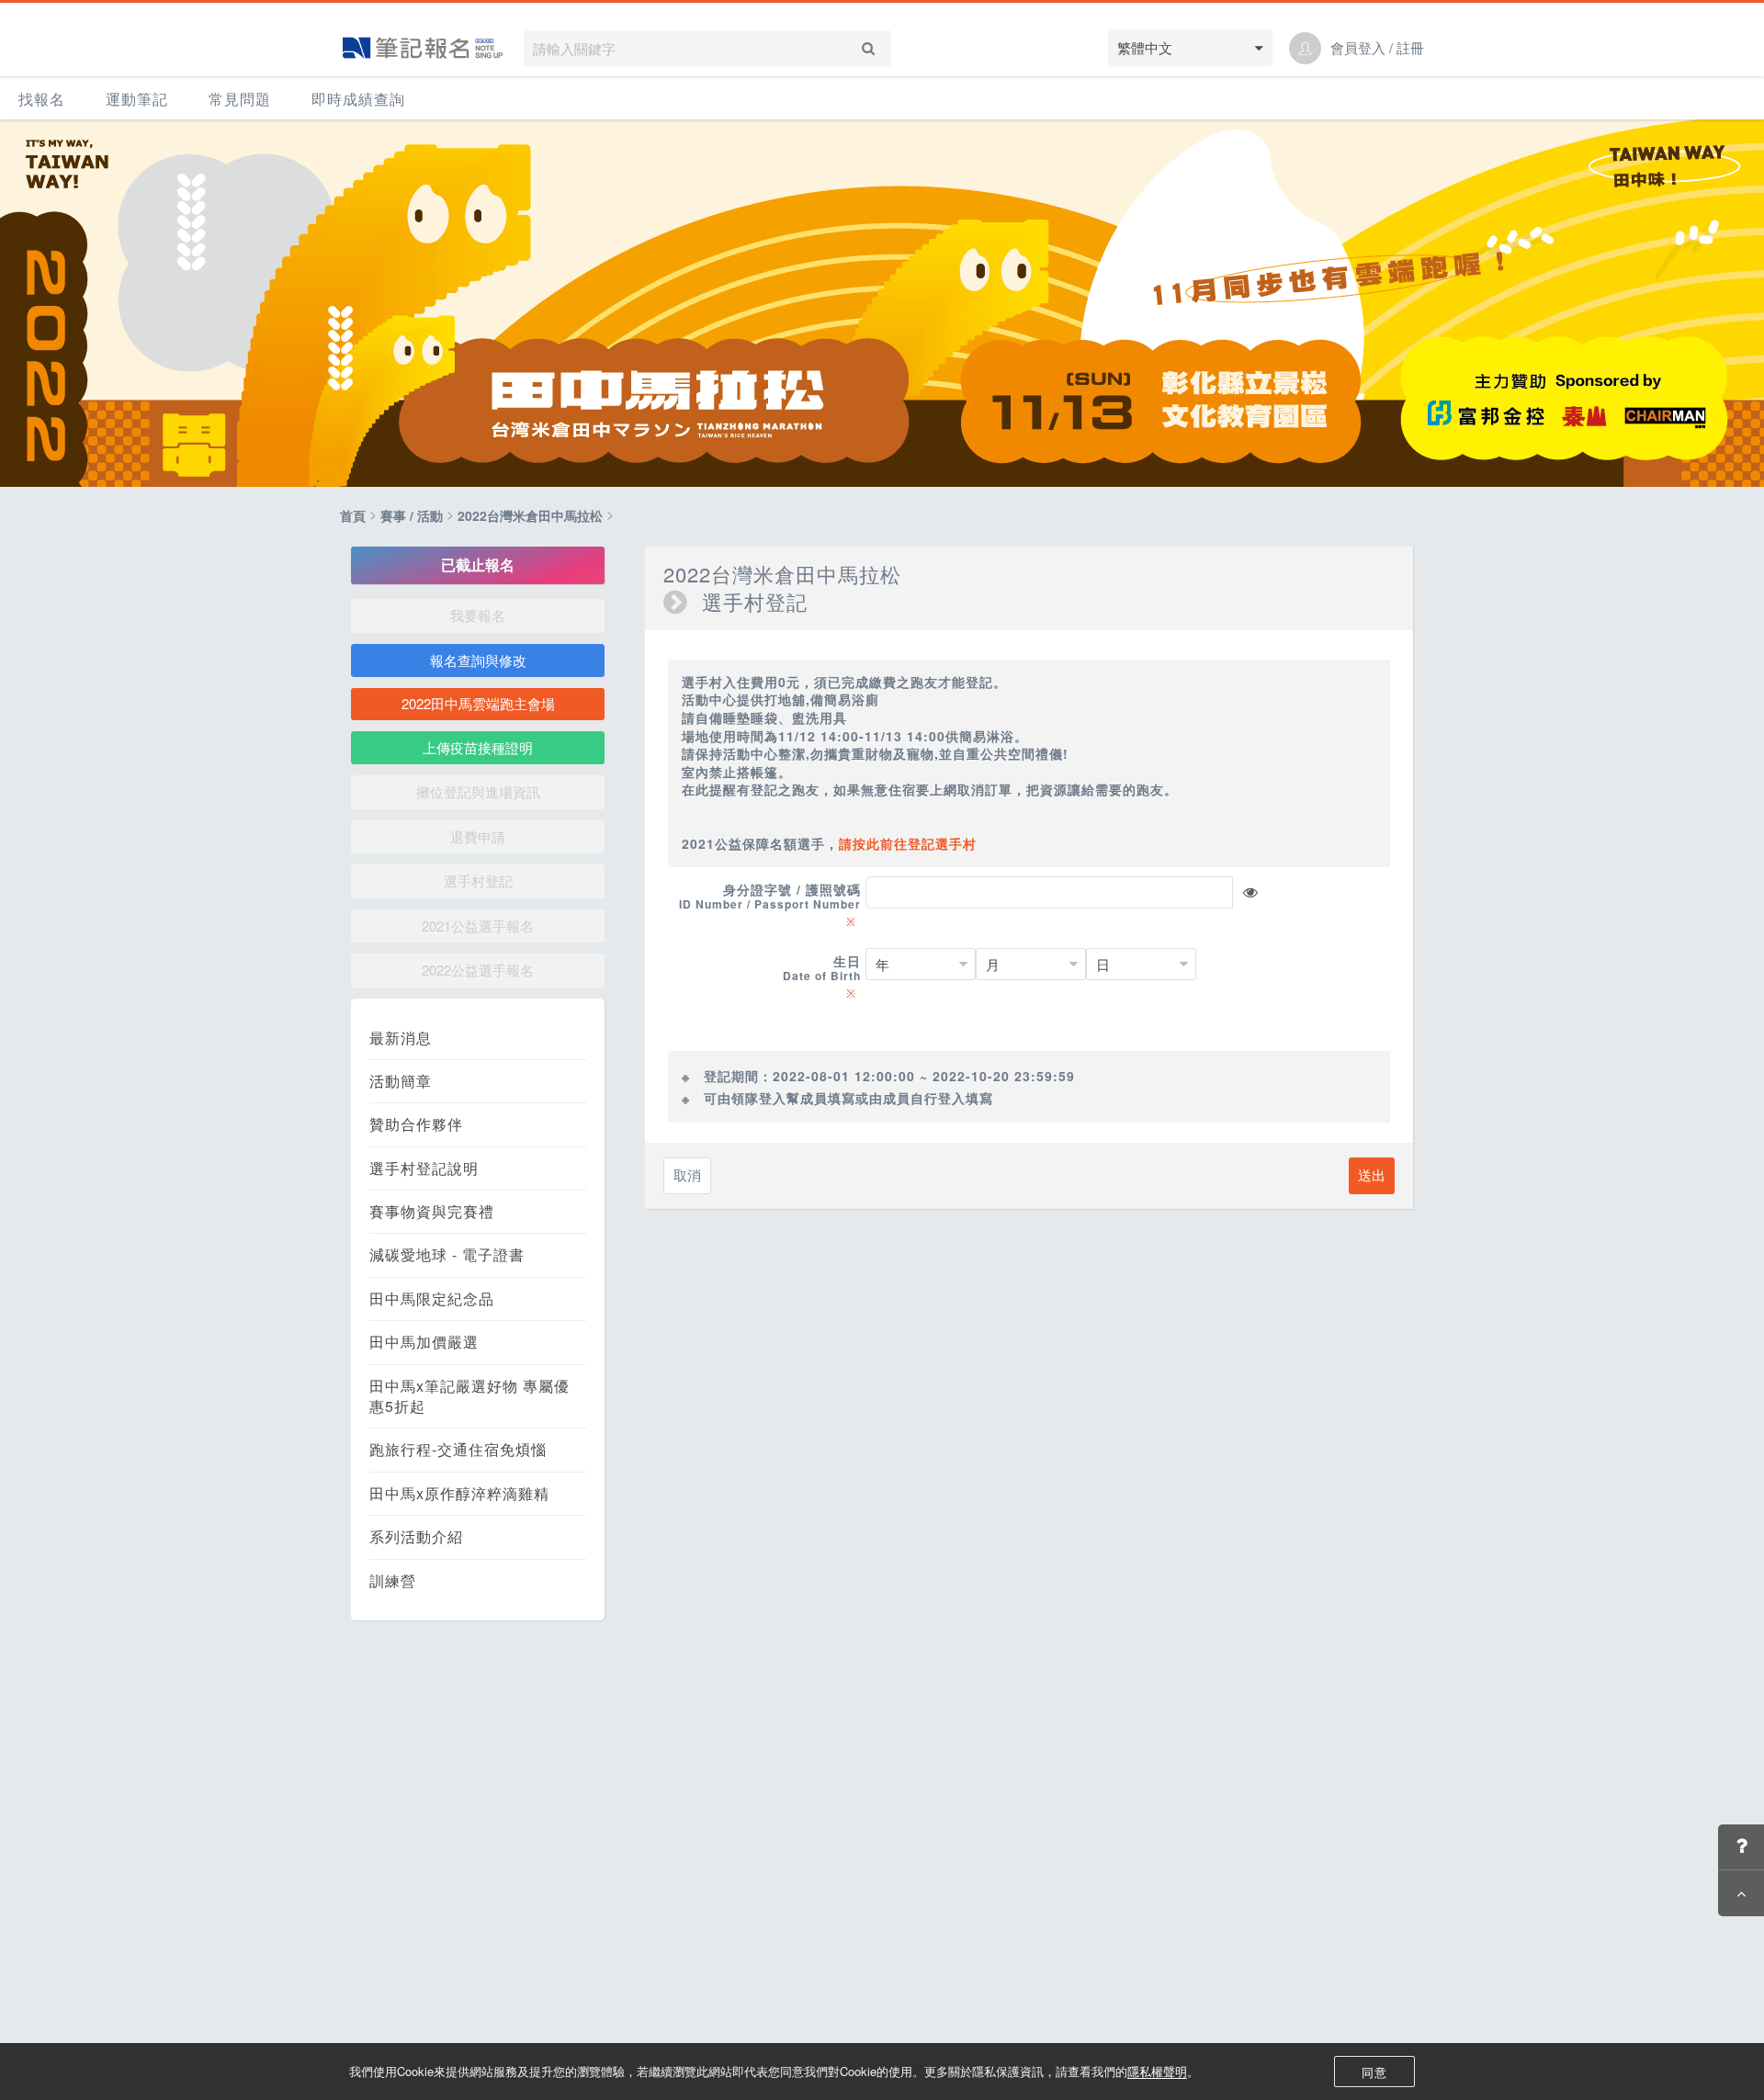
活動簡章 (401, 1081)
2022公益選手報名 (478, 970)
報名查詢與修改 (478, 660)
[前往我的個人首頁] (1305, 48)
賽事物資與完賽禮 (432, 1212)
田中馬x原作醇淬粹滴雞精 (459, 1494)
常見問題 (240, 99)
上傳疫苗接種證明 (478, 747)
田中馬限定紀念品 (432, 1299)
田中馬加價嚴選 (424, 1342)
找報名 (42, 99)
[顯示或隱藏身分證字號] (1250, 892)
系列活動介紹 (416, 1537)
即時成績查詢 (358, 99)
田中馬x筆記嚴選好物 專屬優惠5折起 (469, 1396)
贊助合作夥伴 (416, 1124)
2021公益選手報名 (478, 926)
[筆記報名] (423, 48)
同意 (1374, 2072)
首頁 (353, 515)
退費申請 (478, 836)
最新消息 (401, 1038)
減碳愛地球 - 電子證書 (447, 1255)
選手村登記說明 (424, 1169)
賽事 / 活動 (412, 515)
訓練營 (393, 1581)
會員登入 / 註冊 (1377, 48)
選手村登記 (478, 881)
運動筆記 (137, 99)
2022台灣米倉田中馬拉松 (530, 515)
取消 (687, 1174)
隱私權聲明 (1157, 2071)
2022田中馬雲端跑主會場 (478, 703)
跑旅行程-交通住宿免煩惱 (458, 1450)
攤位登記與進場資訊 (478, 791)
